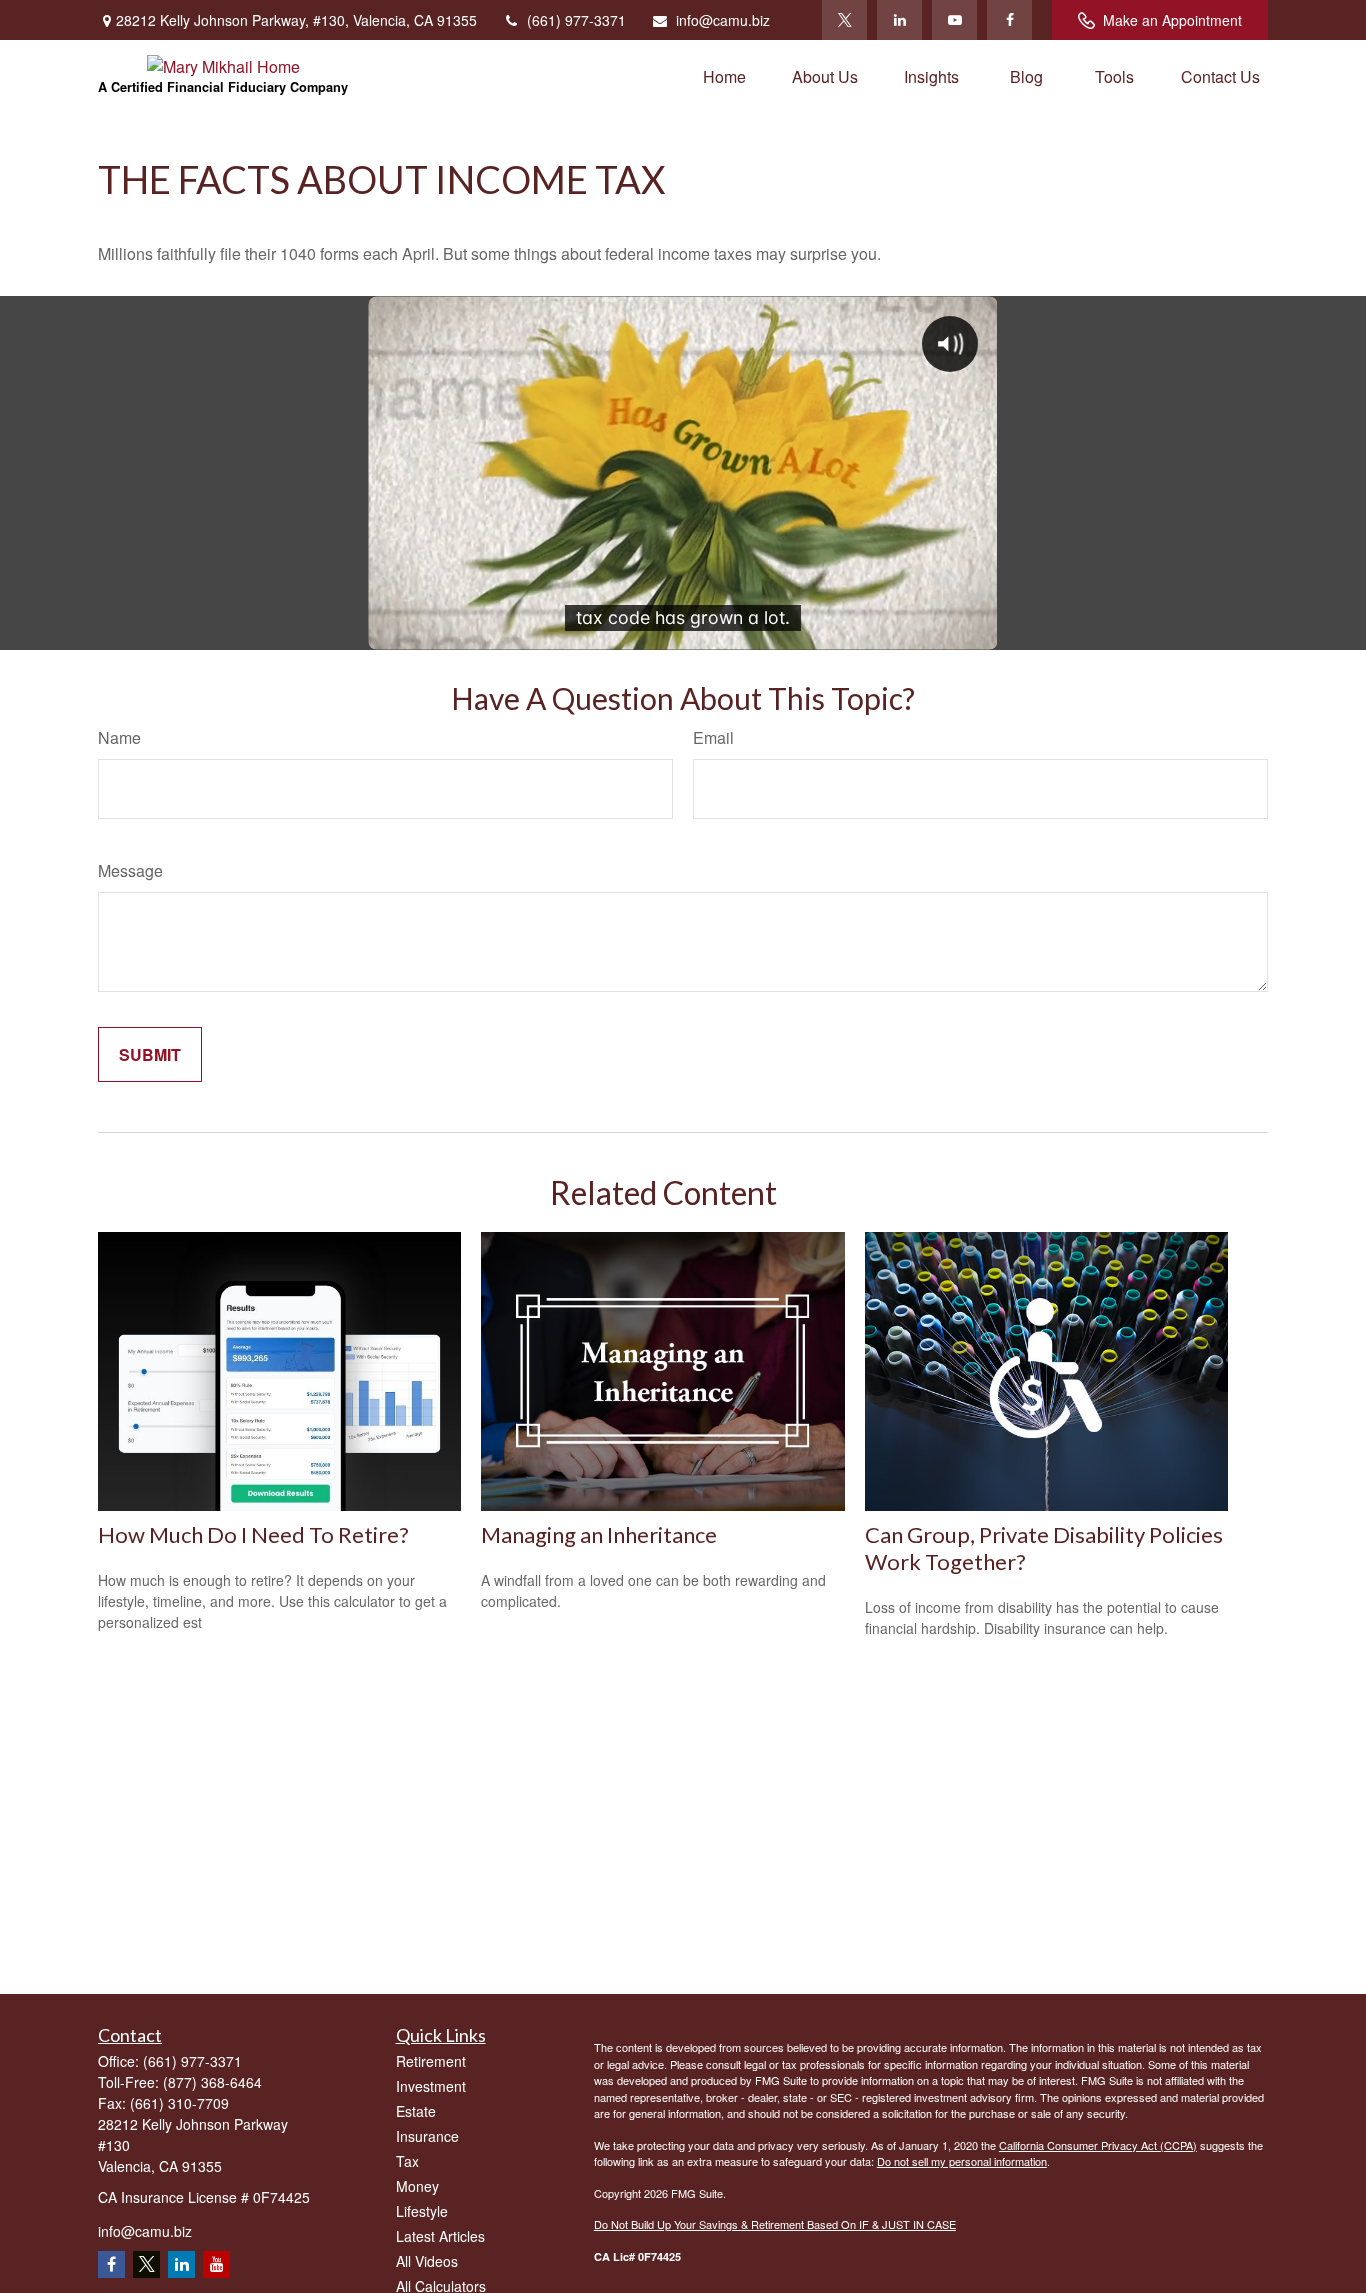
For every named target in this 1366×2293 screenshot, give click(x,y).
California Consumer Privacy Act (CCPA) (1098, 2145)
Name (119, 737)
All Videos (427, 2261)
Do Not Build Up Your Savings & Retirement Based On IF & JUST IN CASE (775, 2224)
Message (130, 870)
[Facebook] (1009, 20)
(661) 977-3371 (576, 20)
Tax (407, 2161)
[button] (724, 75)
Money (417, 2186)
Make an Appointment (1172, 20)
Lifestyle (422, 2211)
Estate (416, 2111)
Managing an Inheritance (599, 1534)
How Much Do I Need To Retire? (253, 1534)
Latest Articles (440, 2236)
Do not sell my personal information (962, 2161)
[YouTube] (954, 20)
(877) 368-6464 (212, 2082)
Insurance (427, 2136)
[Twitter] (844, 20)
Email (713, 737)
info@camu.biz (723, 20)
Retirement (431, 2061)
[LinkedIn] (899, 20)
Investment (431, 2086)
